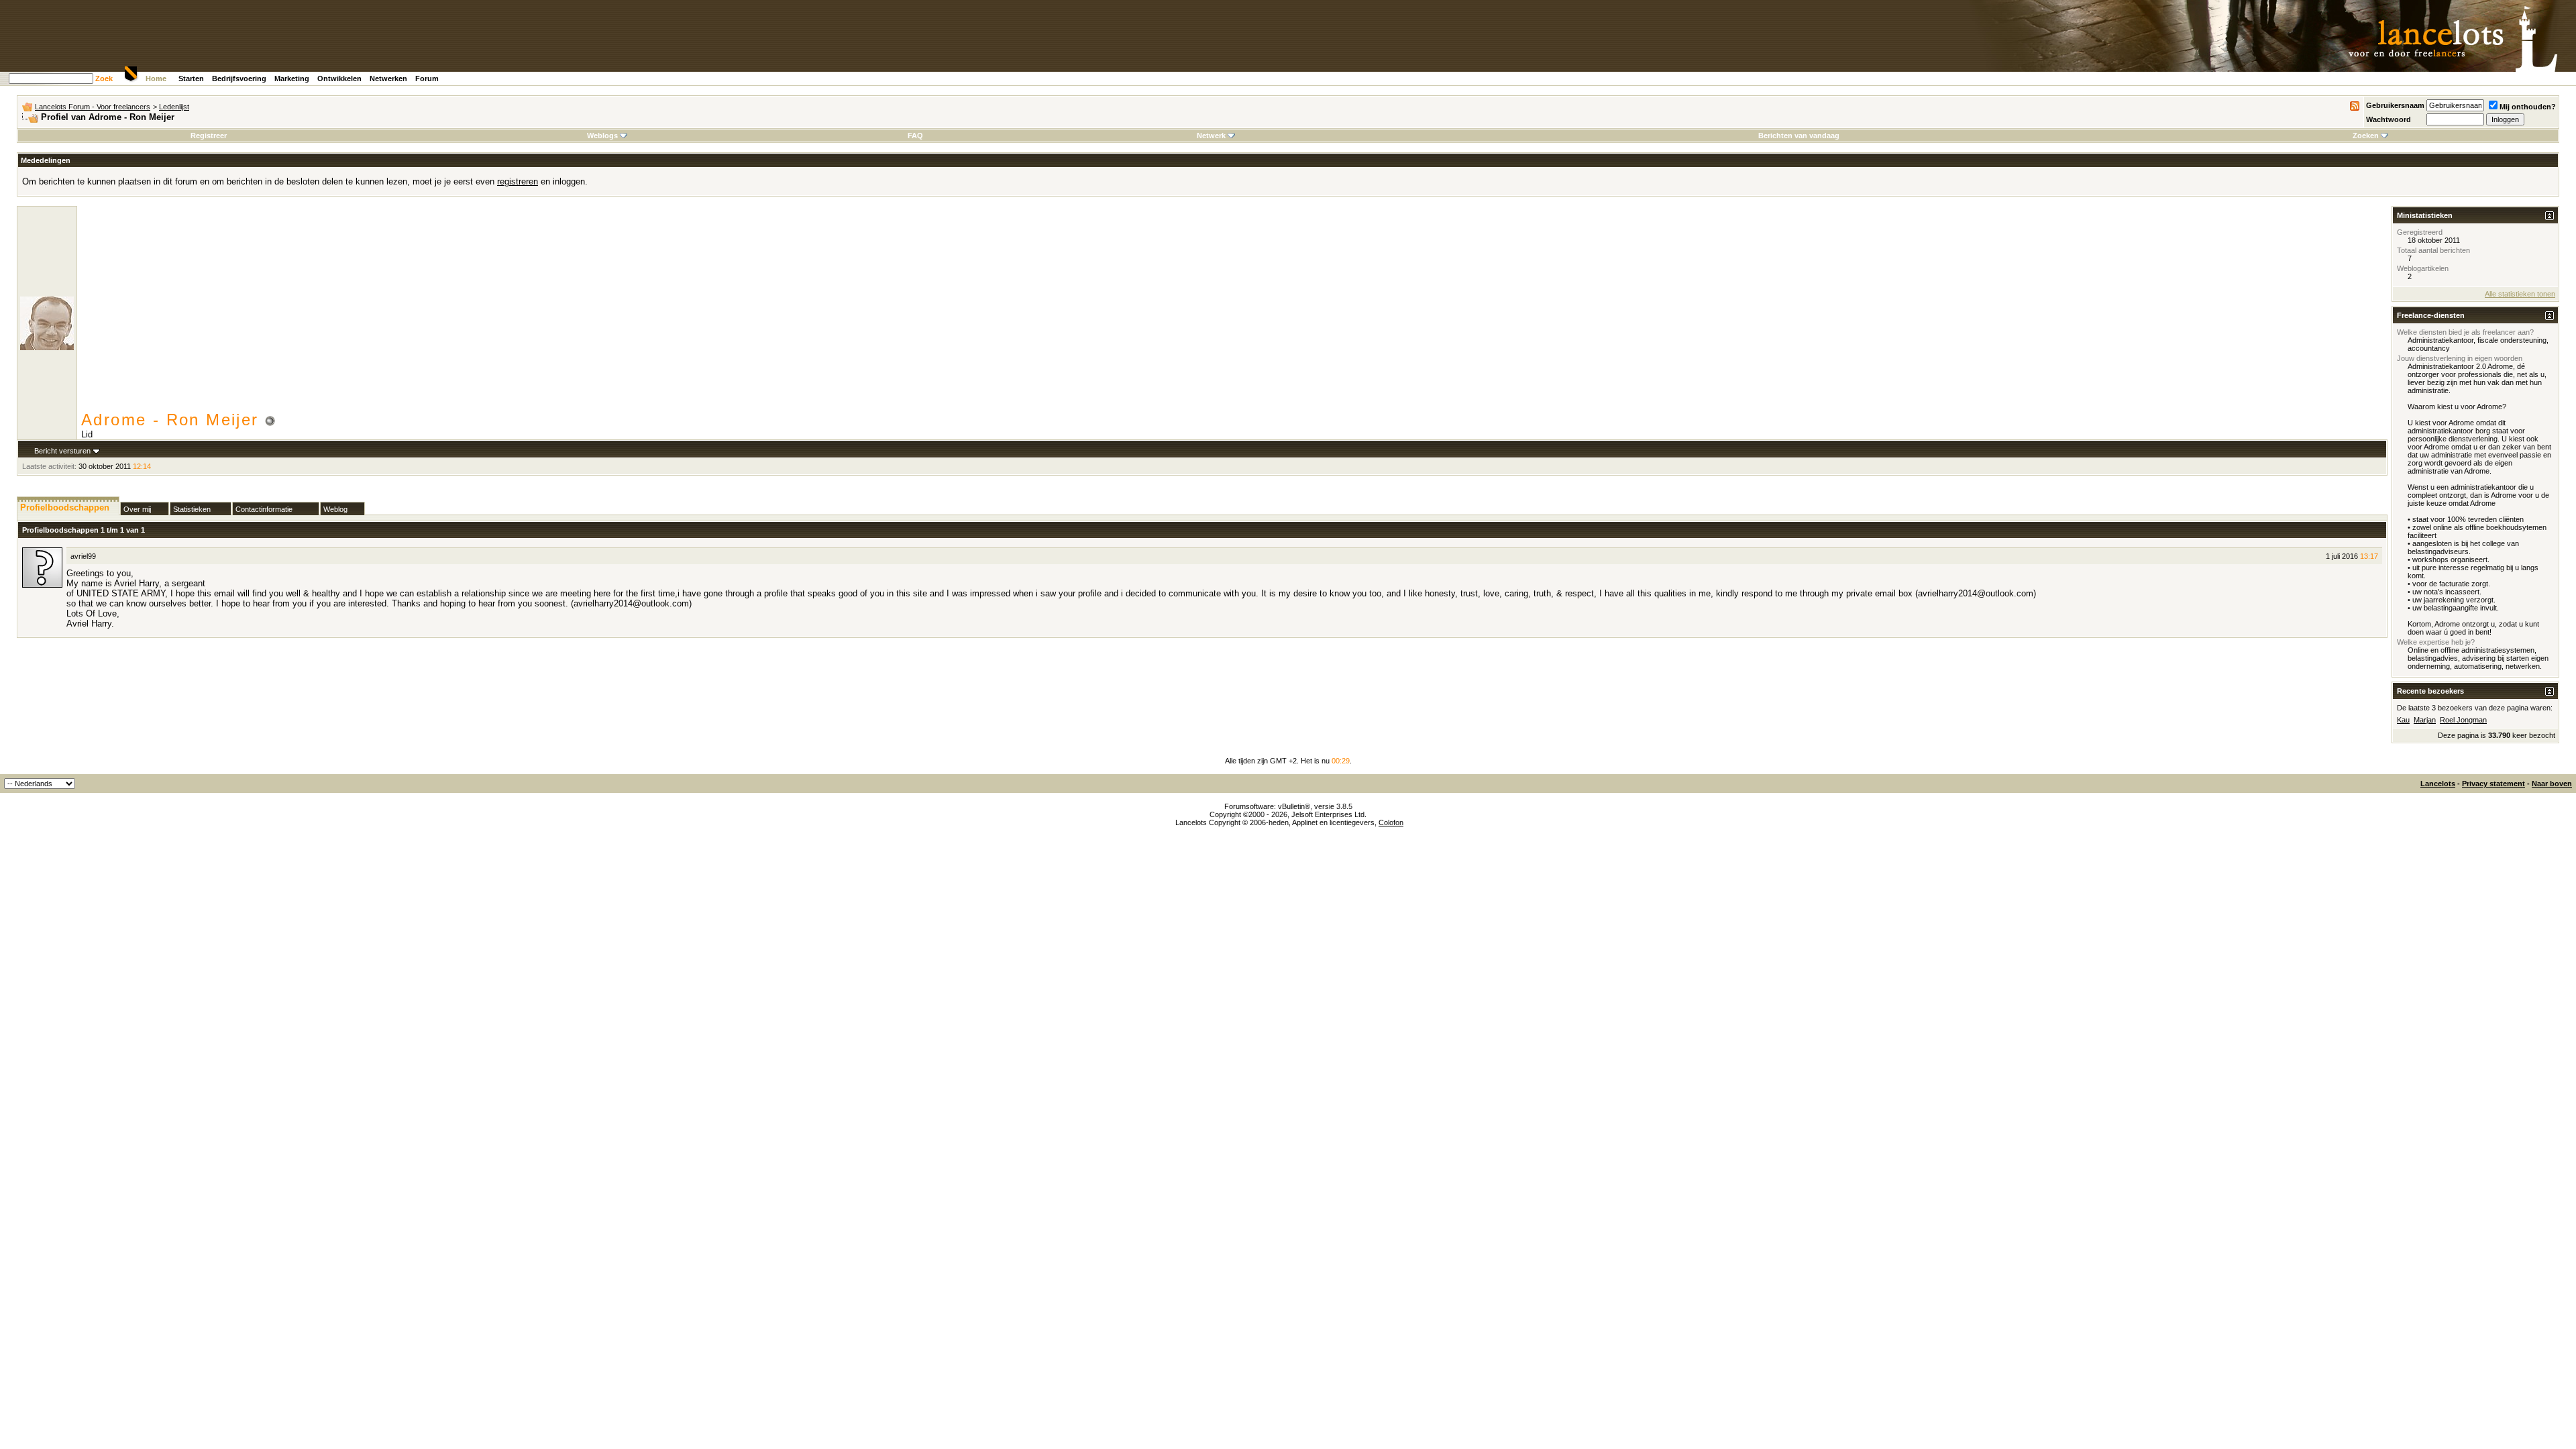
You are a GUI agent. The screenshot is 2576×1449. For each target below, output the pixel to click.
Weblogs (602, 136)
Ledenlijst (174, 107)
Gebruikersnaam (2395, 105)
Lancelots (2438, 784)
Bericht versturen (62, 451)
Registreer (209, 136)
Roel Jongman (2463, 720)
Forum (427, 78)
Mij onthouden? (2528, 107)
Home (156, 78)
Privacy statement (2493, 784)
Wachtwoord (2389, 119)
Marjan (2425, 720)
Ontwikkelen (339, 78)
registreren (518, 181)
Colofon (1391, 822)
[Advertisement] (1234, 310)
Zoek (104, 78)
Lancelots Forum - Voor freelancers (93, 107)
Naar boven (2552, 784)
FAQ (915, 136)
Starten (191, 78)
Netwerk (1211, 136)
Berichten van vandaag (1799, 136)
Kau (2403, 720)
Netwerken (388, 78)
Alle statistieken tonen (2520, 294)
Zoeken (2366, 136)
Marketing (292, 78)
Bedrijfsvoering (239, 78)
